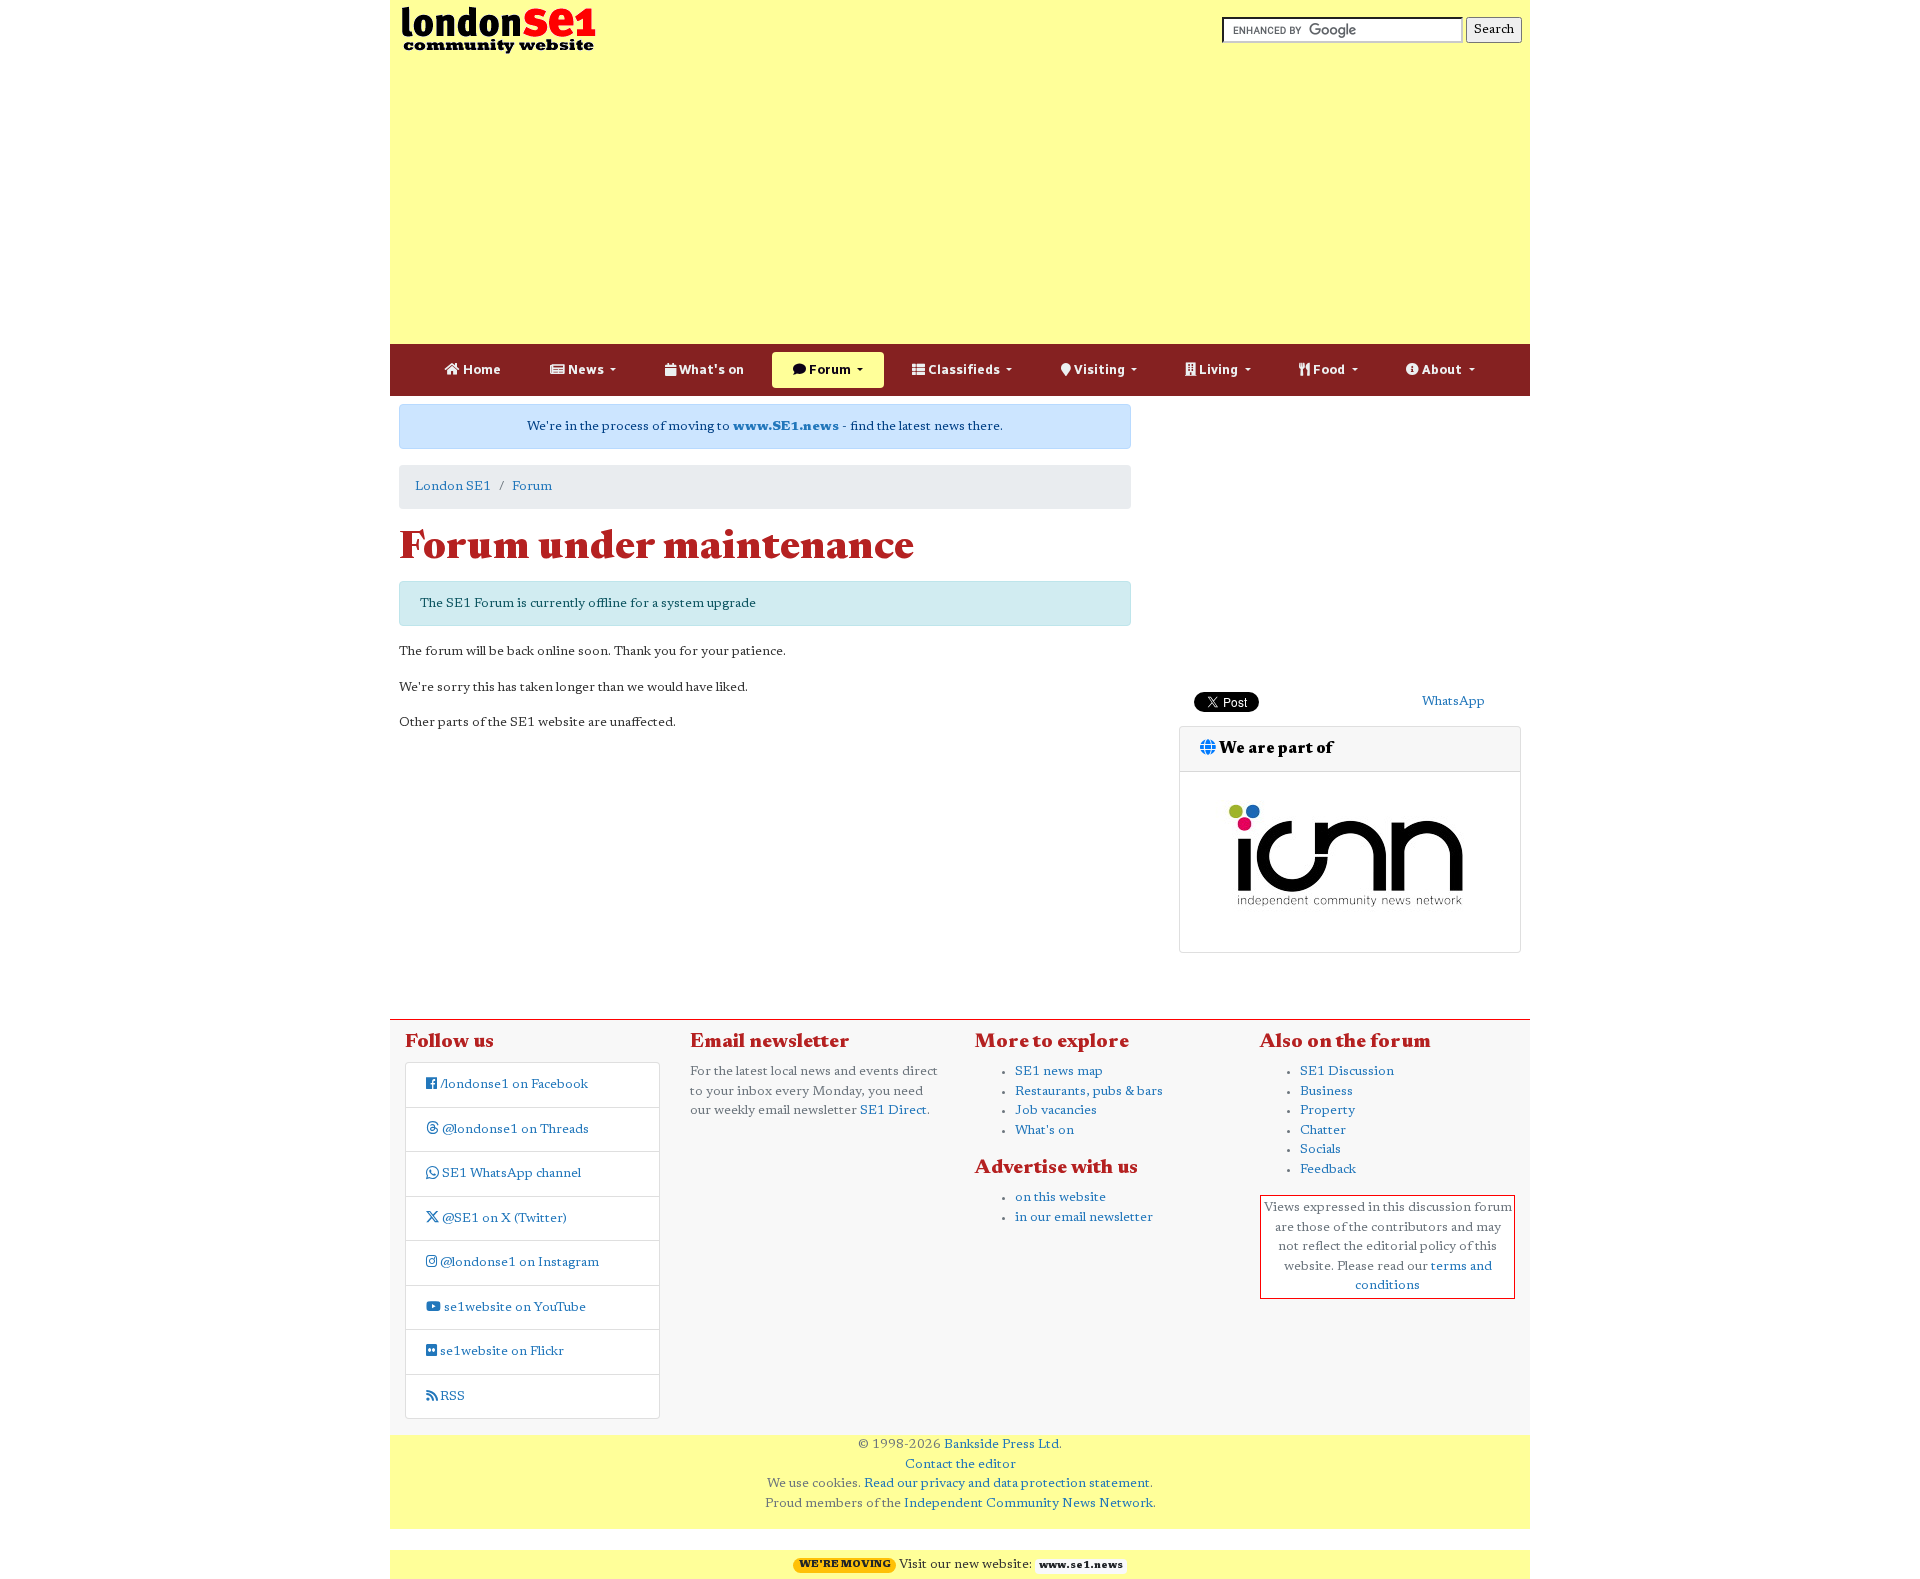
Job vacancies (1056, 1110)
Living (1218, 369)
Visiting (1099, 369)
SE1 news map (1059, 1071)
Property (1327, 1110)
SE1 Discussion (1347, 1071)
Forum (830, 369)
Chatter (1323, 1130)
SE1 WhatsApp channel (510, 1173)
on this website (1060, 1197)
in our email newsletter (1084, 1217)
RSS (451, 1396)
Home (480, 369)
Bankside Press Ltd (1001, 1444)
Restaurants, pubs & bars (1089, 1091)
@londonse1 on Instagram (518, 1262)
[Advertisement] (960, 200)
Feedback (1328, 1169)
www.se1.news (1081, 1566)
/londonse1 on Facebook (512, 1084)
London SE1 (453, 486)
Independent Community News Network (1028, 1503)
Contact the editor (960, 1464)
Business (1326, 1091)
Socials (1320, 1149)
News (586, 369)
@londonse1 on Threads (514, 1129)
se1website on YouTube (513, 1307)
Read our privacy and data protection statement (1007, 1483)
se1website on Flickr (500, 1351)
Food (1329, 369)
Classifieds (964, 369)
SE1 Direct (893, 1110)
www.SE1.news (786, 426)
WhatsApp (1453, 701)
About (1442, 369)
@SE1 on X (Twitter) (503, 1218)
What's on (710, 369)
